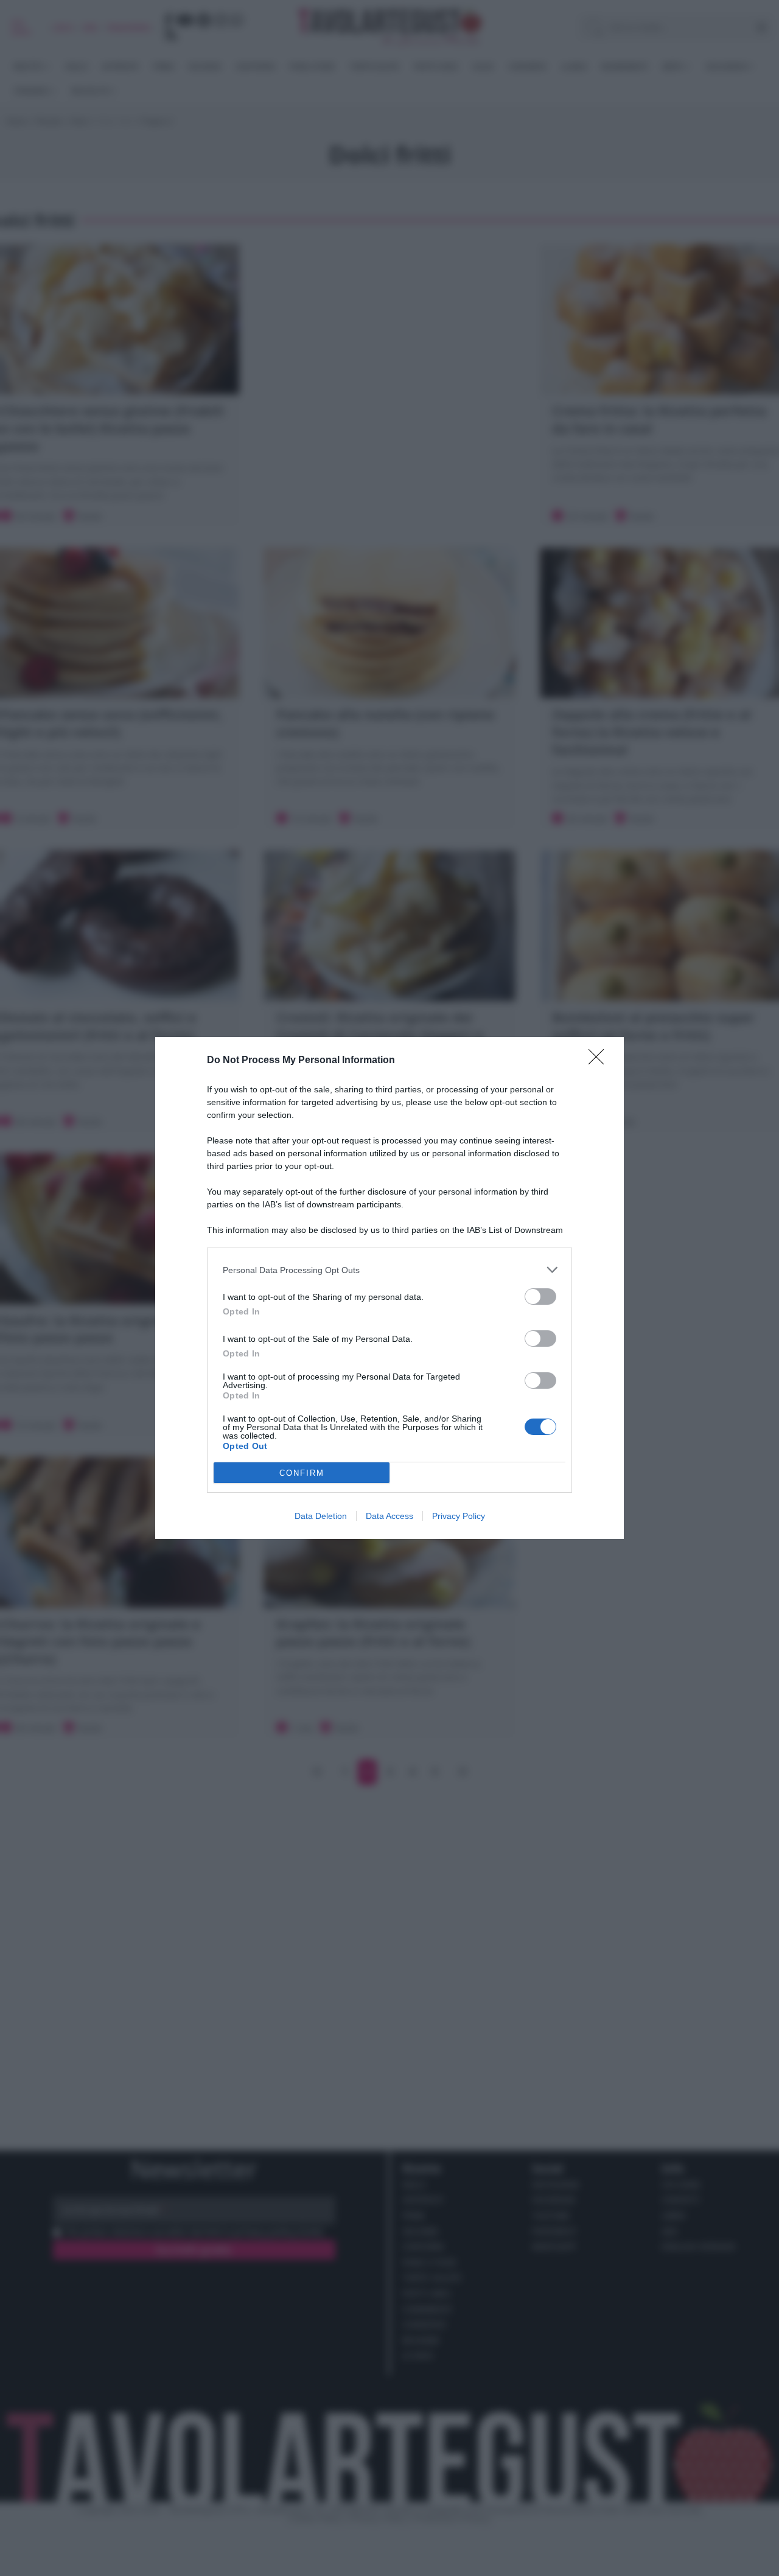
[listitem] (389, 1270)
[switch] (540, 1297)
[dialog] (389, 1288)
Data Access (389, 1516)
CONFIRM (302, 1473)
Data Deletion (321, 1516)
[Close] (600, 1061)
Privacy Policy (459, 1516)
